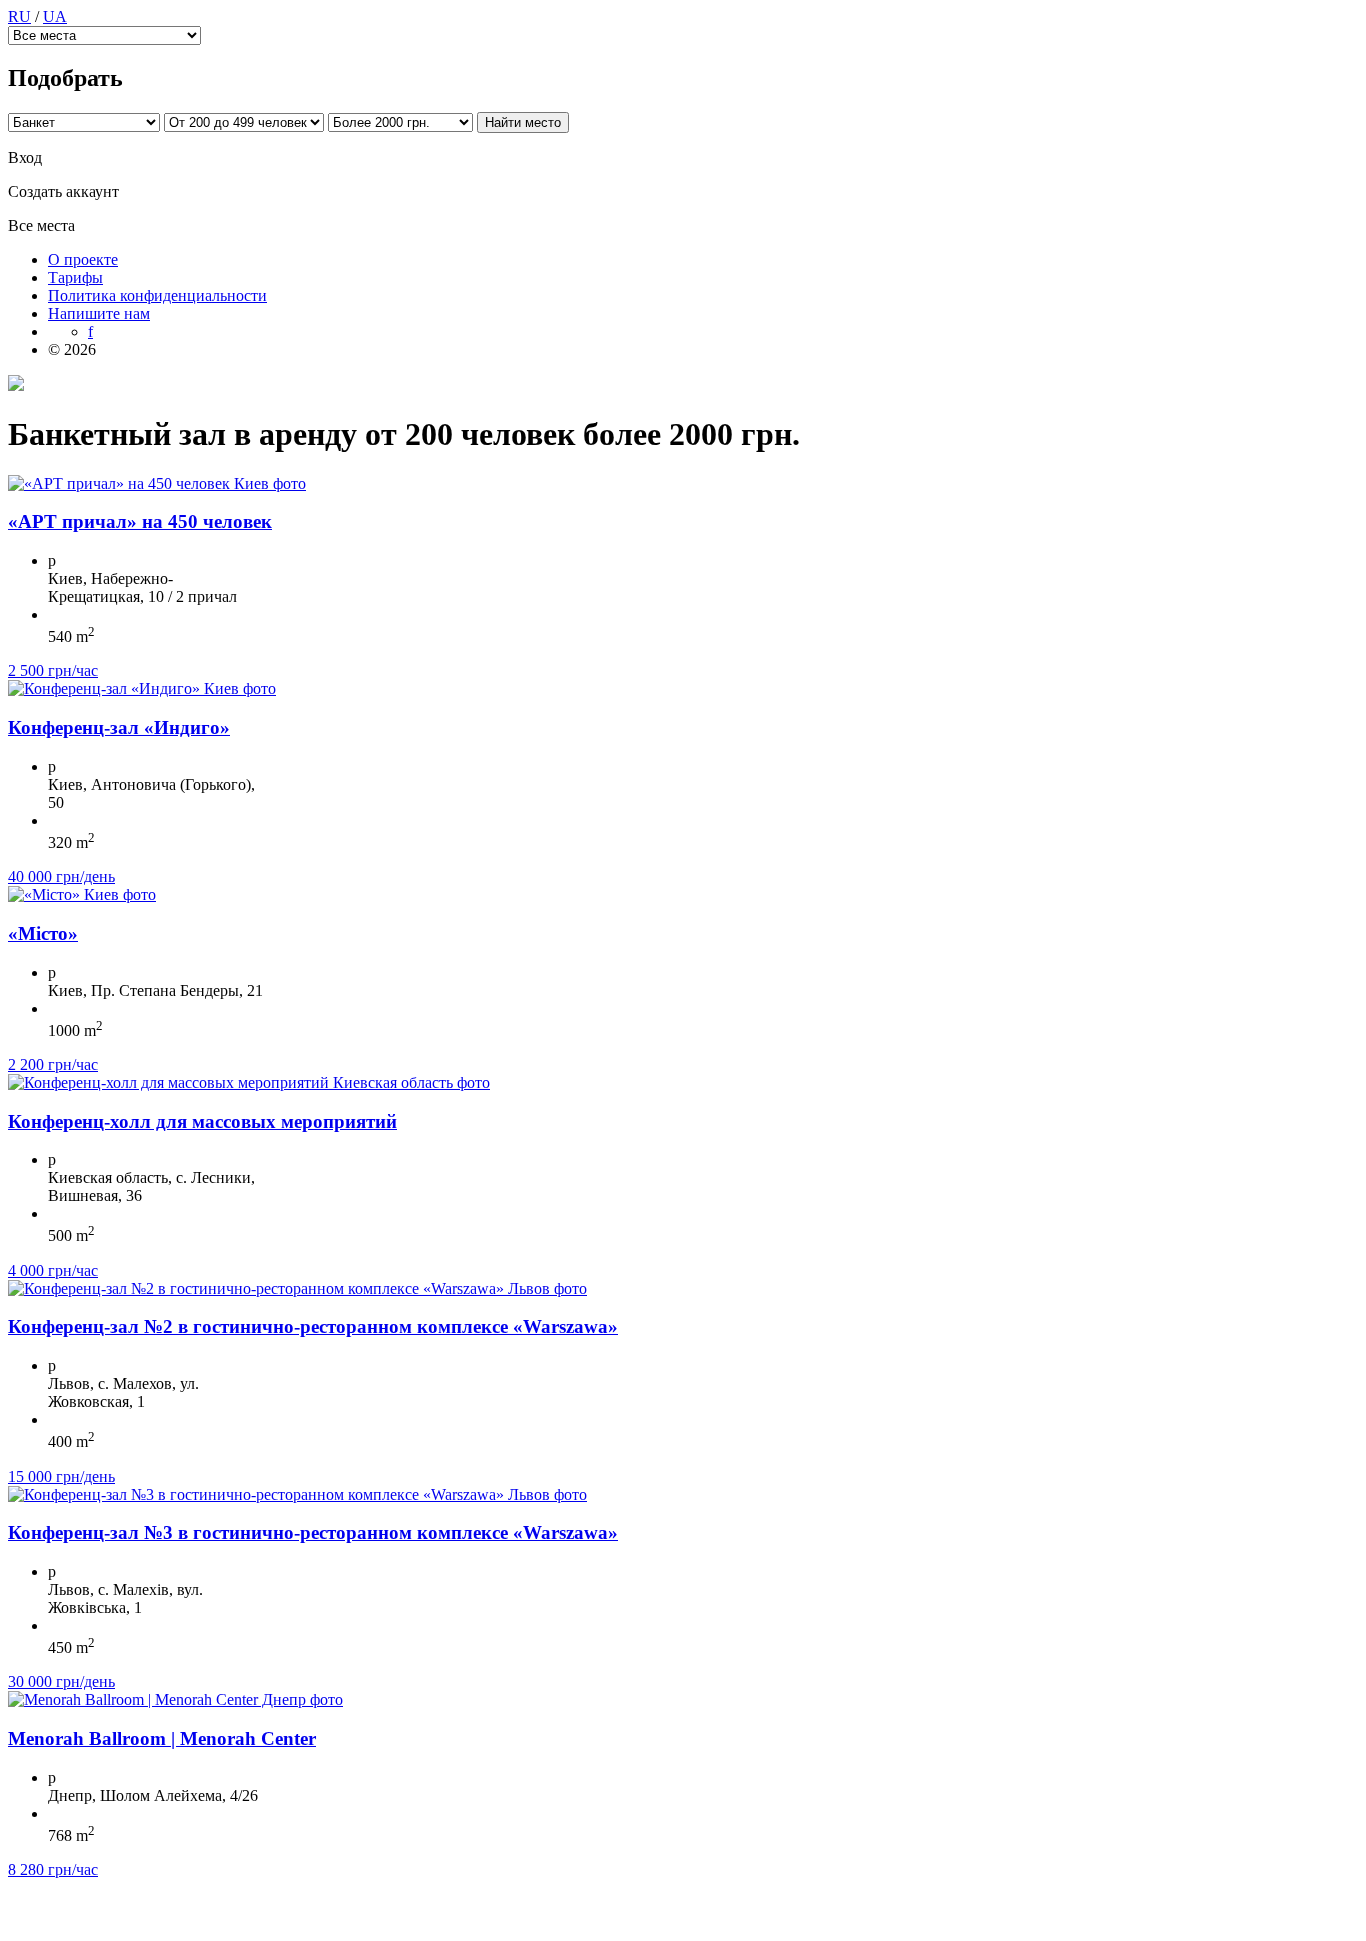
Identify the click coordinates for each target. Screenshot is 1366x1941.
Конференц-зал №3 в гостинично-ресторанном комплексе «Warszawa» (313, 1532)
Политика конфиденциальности (157, 295)
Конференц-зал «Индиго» (119, 727)
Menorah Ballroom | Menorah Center (162, 1738)
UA (55, 16)
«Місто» (43, 933)
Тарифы (75, 277)
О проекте (83, 259)
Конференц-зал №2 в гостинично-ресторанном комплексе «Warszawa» (313, 1326)
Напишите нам (99, 313)
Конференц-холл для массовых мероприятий (202, 1121)
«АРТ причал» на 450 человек (140, 521)
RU (19, 16)
